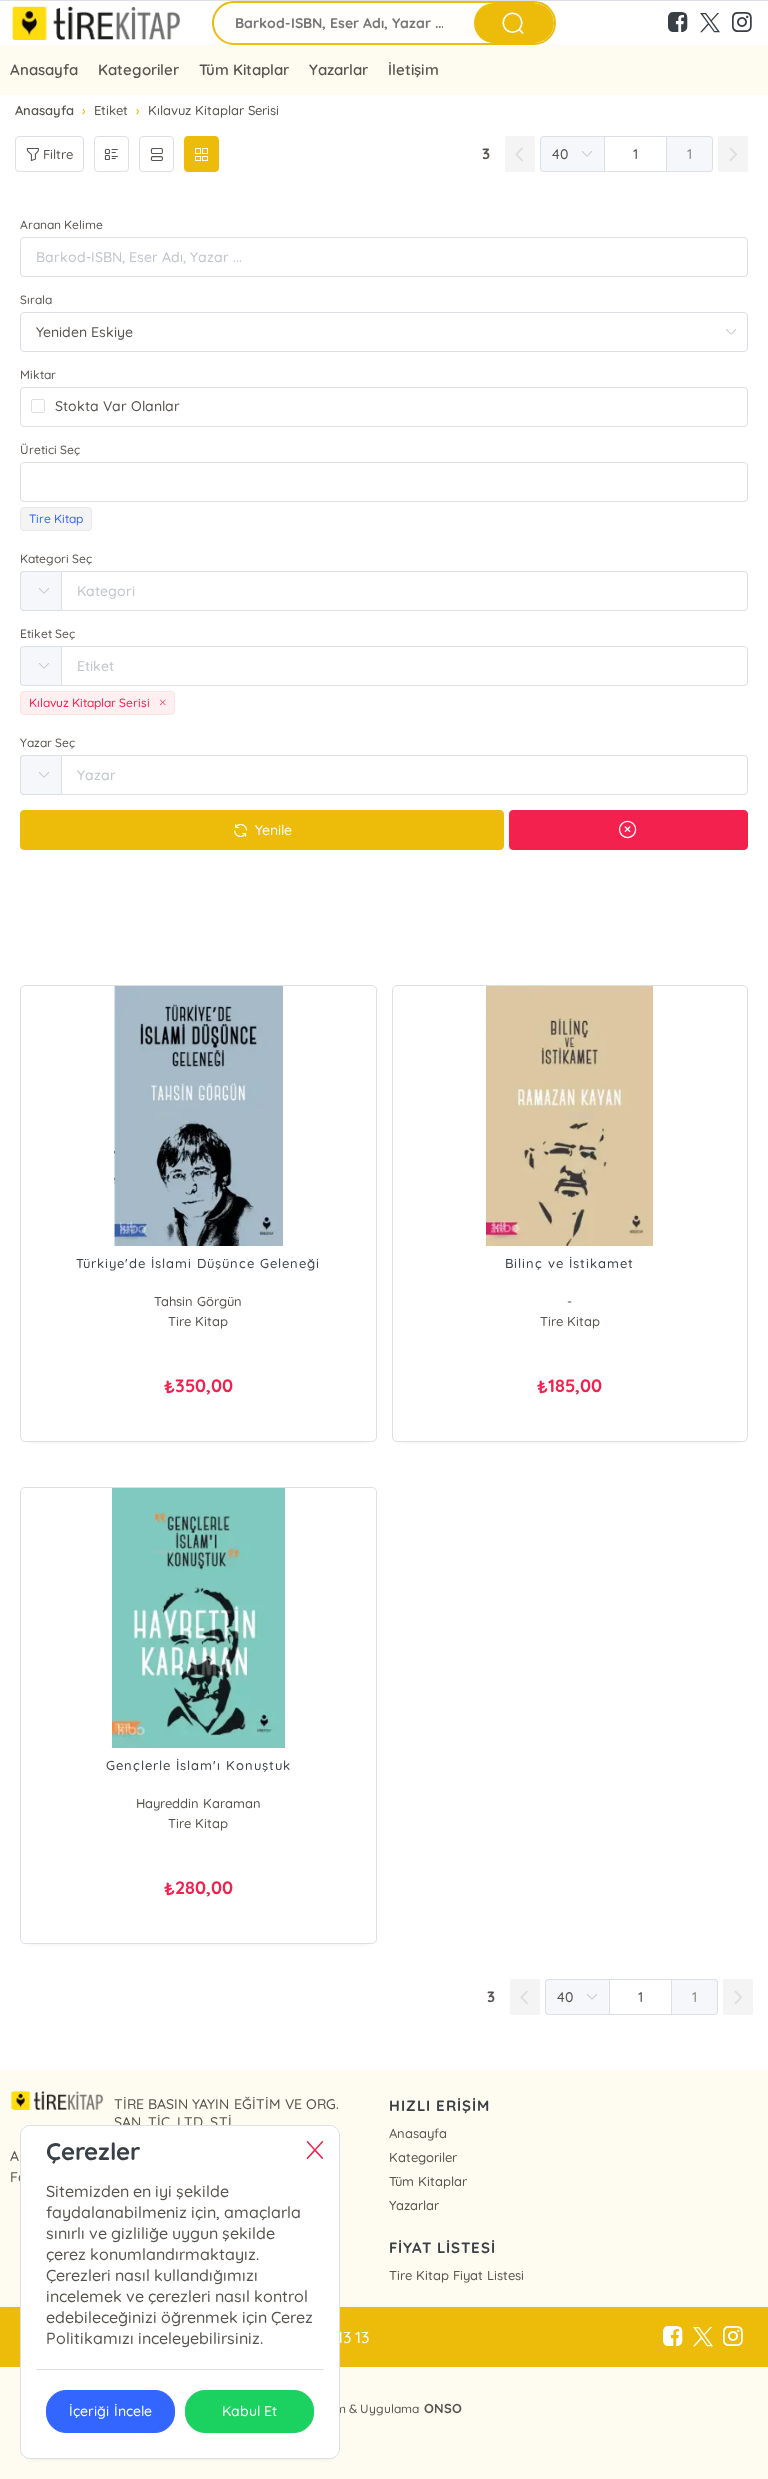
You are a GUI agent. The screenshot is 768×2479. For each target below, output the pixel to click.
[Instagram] (733, 2337)
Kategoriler (138, 69)
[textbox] (384, 482)
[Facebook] (673, 2337)
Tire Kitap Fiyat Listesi (456, 2275)
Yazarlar (414, 2205)
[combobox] (384, 482)
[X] (703, 2337)
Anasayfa (44, 69)
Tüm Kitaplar (244, 69)
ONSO (443, 2408)
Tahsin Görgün (198, 1301)
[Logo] (96, 23)
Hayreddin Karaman (198, 1803)
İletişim (413, 69)
